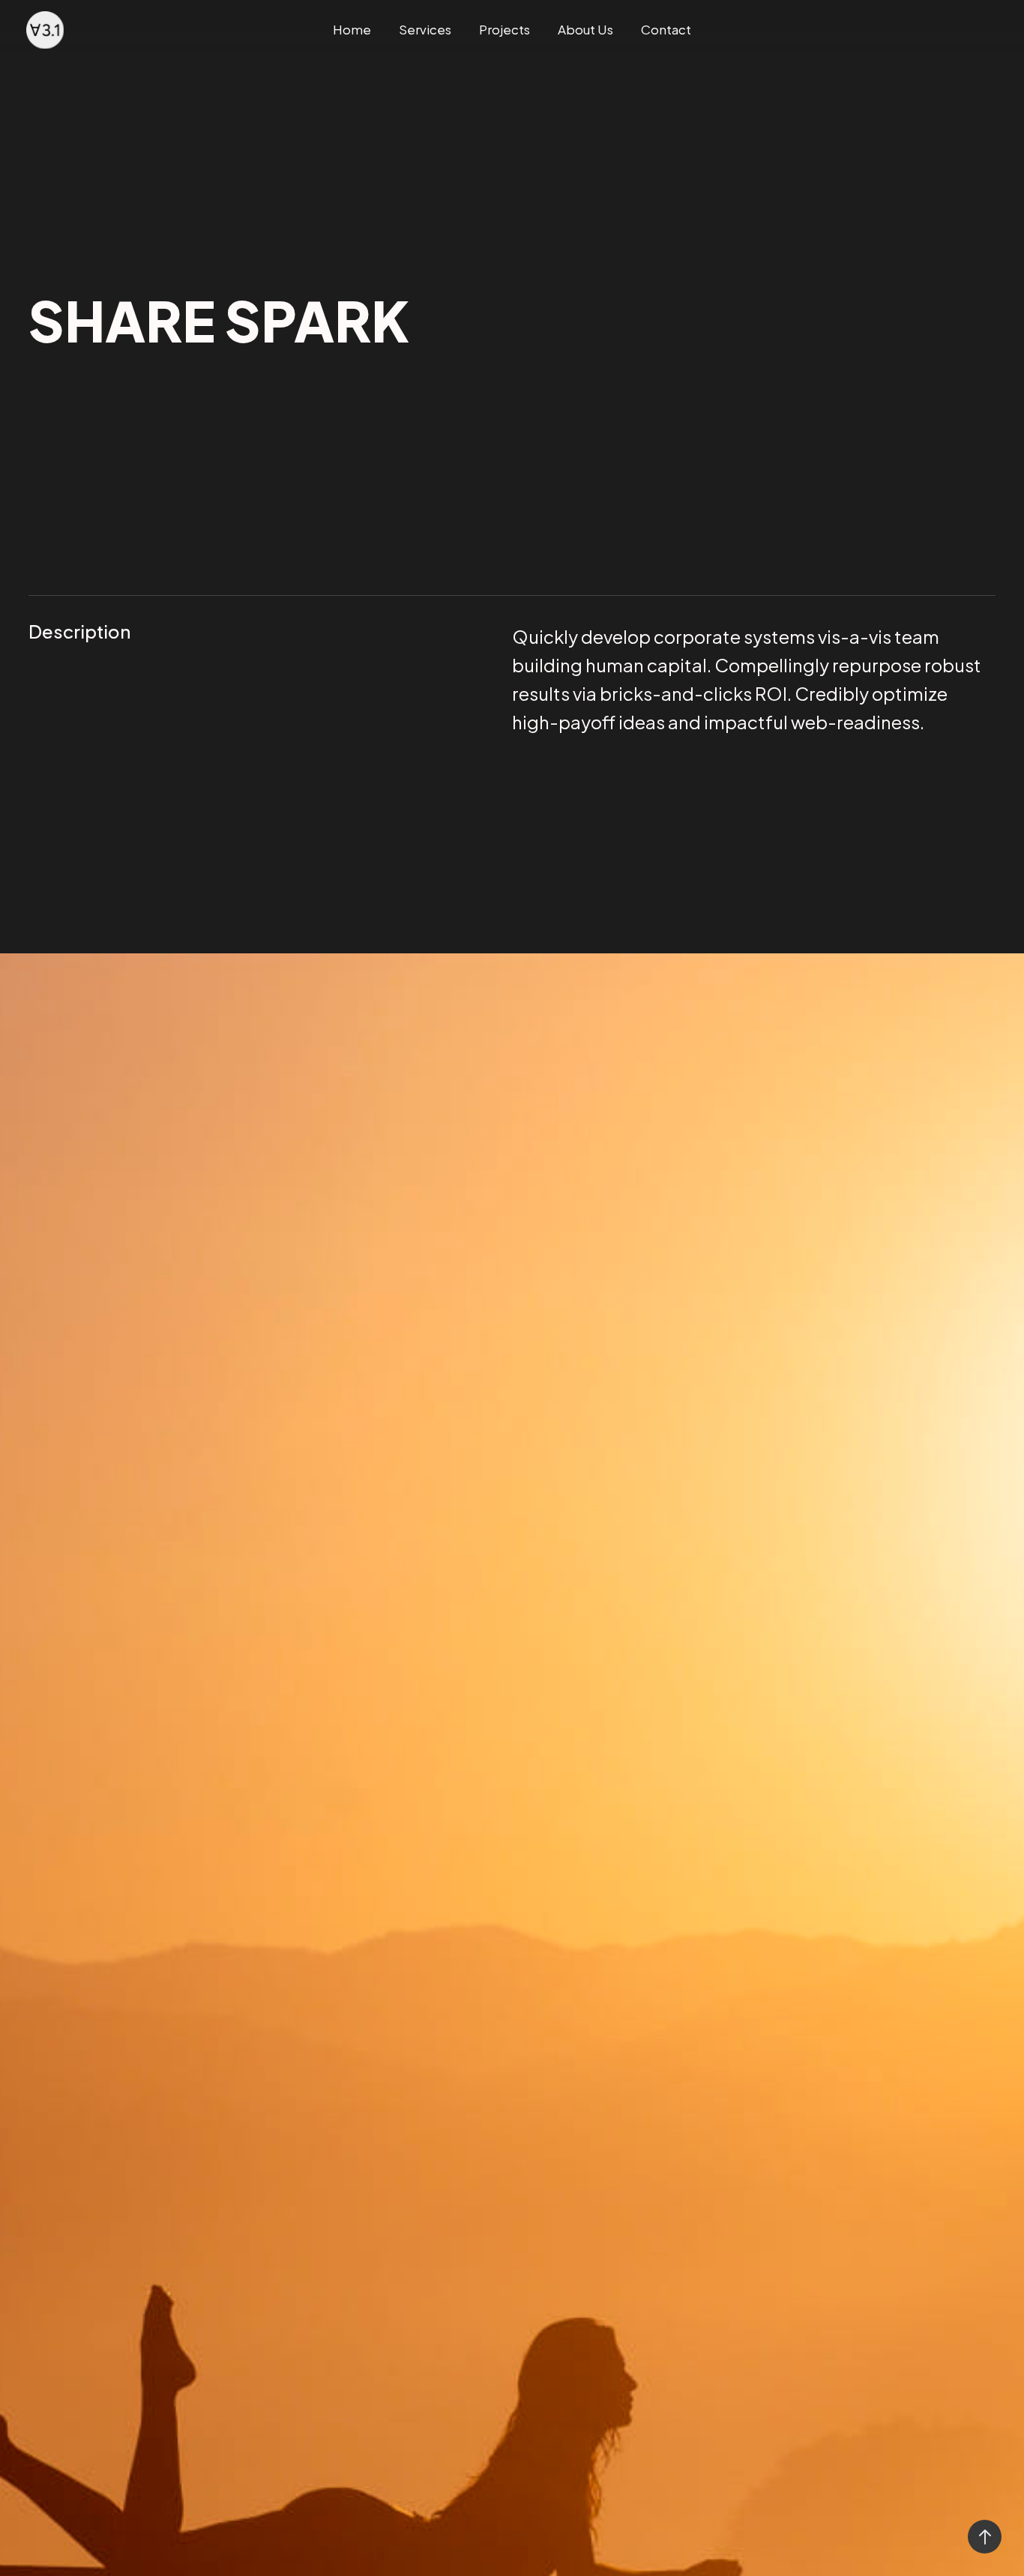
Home (352, 29)
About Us (585, 29)
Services (425, 29)
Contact (666, 29)
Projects (505, 29)
